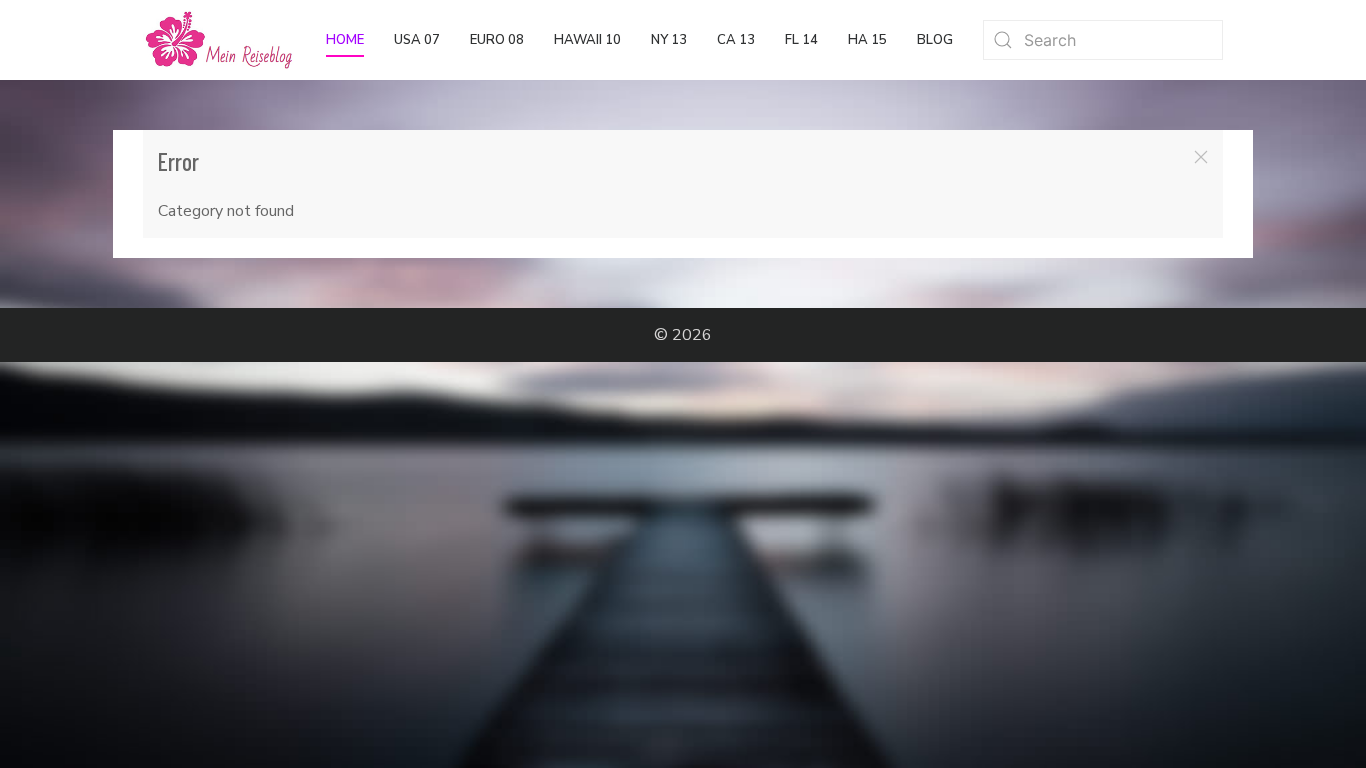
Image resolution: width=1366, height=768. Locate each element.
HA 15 (867, 40)
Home (345, 40)
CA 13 (736, 40)
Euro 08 (497, 40)
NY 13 (669, 40)
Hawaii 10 (587, 40)
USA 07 (417, 40)
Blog (935, 40)
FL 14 (801, 40)
